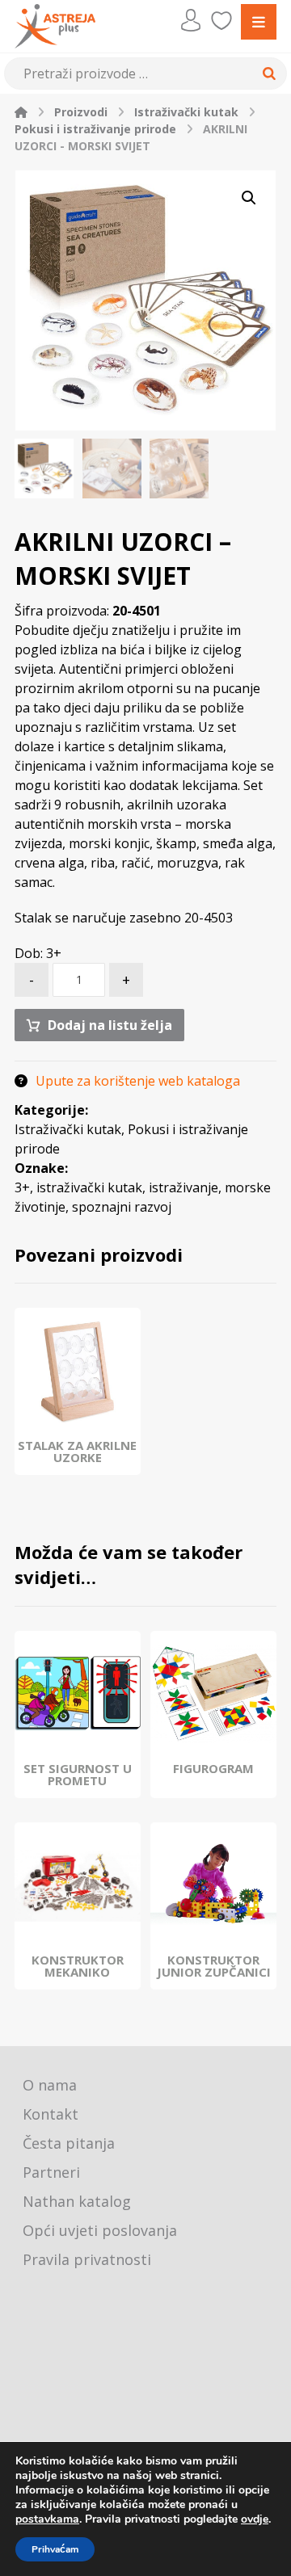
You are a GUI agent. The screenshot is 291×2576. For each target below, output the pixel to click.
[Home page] (21, 112)
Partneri (51, 2172)
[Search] (267, 74)
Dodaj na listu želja (110, 1025)
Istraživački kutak (68, 1129)
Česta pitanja (69, 2143)
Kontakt (51, 2114)
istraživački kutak (89, 1187)
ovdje (255, 2519)
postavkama (47, 2519)
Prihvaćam (55, 2549)
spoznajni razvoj (122, 1207)
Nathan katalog (77, 2201)
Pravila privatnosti (87, 2259)
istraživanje (183, 1187)
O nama (50, 2085)
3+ (22, 1187)
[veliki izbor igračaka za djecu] (55, 26)
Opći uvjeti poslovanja (100, 2230)
